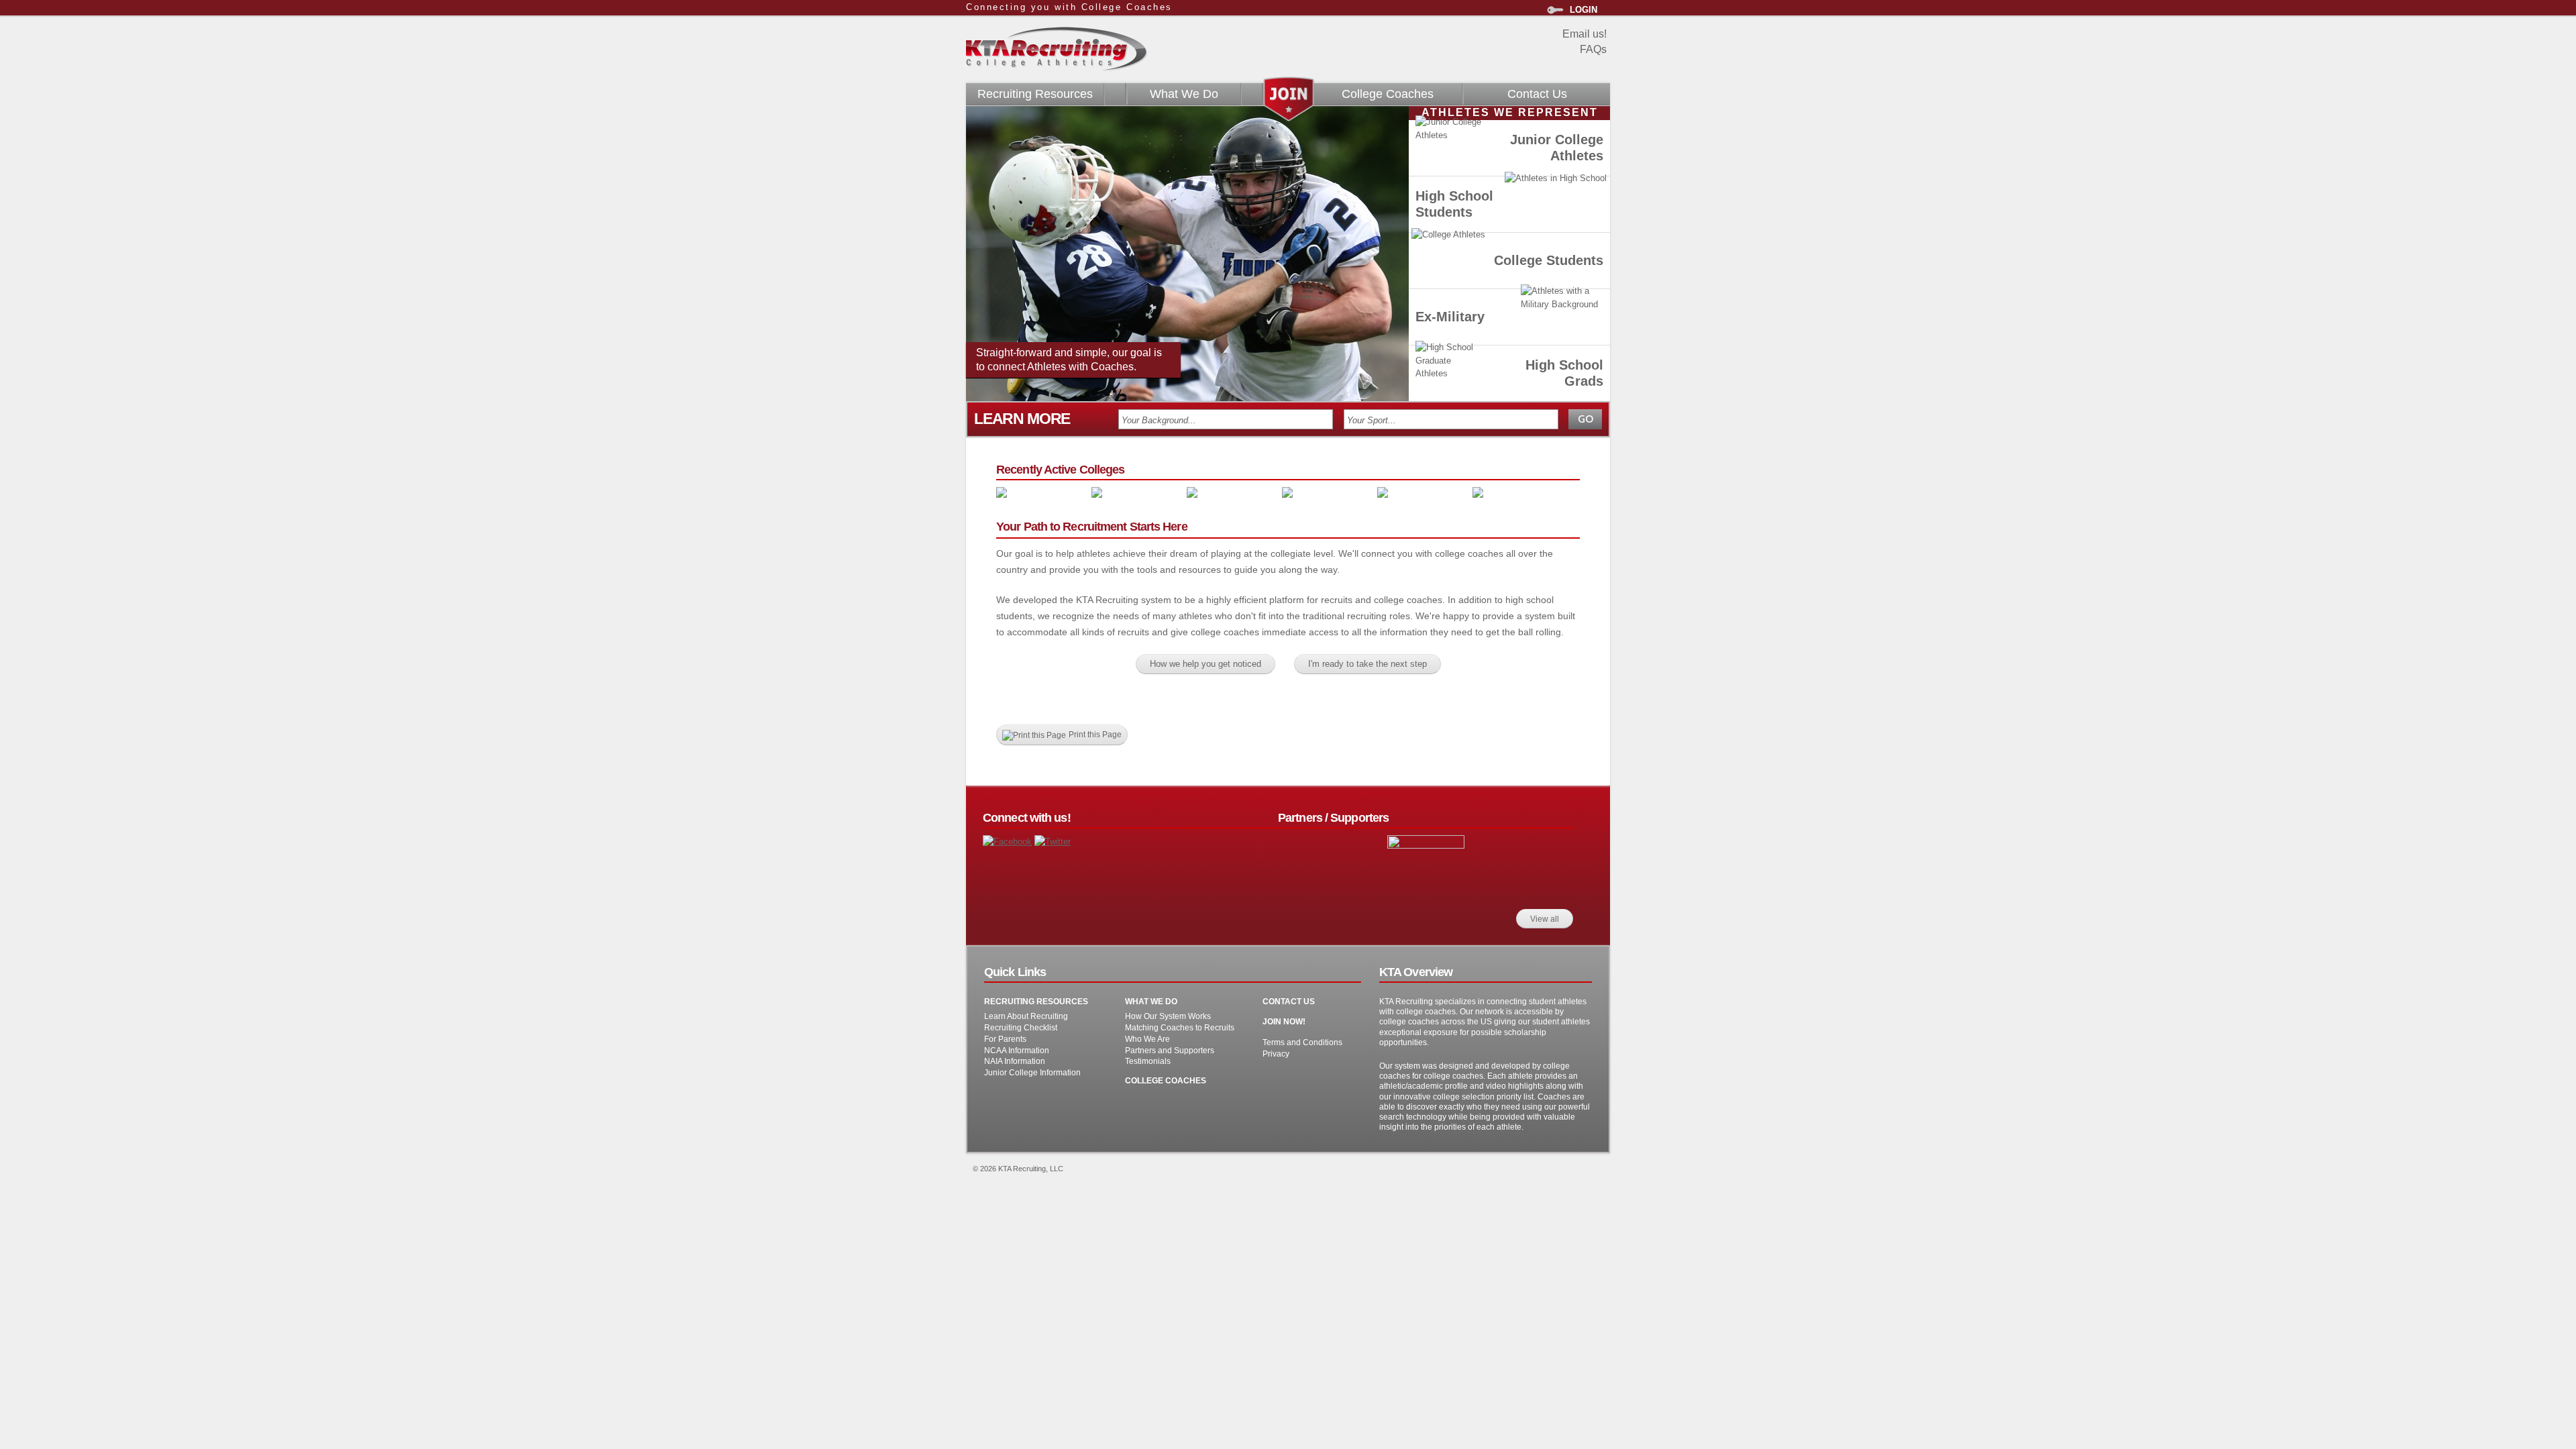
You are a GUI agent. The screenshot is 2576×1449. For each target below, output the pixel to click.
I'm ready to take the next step (1367, 664)
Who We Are (1147, 1039)
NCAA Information (1017, 1050)
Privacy (1276, 1054)
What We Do (1184, 94)
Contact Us (1537, 94)
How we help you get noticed (1205, 664)
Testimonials (1148, 1061)
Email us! (1585, 34)
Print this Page (1095, 734)
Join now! (1284, 1021)
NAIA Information (1015, 1061)
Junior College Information (1032, 1072)
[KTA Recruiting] (1057, 65)
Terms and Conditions (1302, 1042)
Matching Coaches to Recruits (1180, 1027)
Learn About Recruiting (1026, 1016)
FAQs (1593, 49)
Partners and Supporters (1170, 1050)
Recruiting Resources (1035, 94)
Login (1584, 10)
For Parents (1005, 1039)
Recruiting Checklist (1021, 1027)
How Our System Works (1168, 1016)
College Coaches (1388, 94)
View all (1545, 919)
